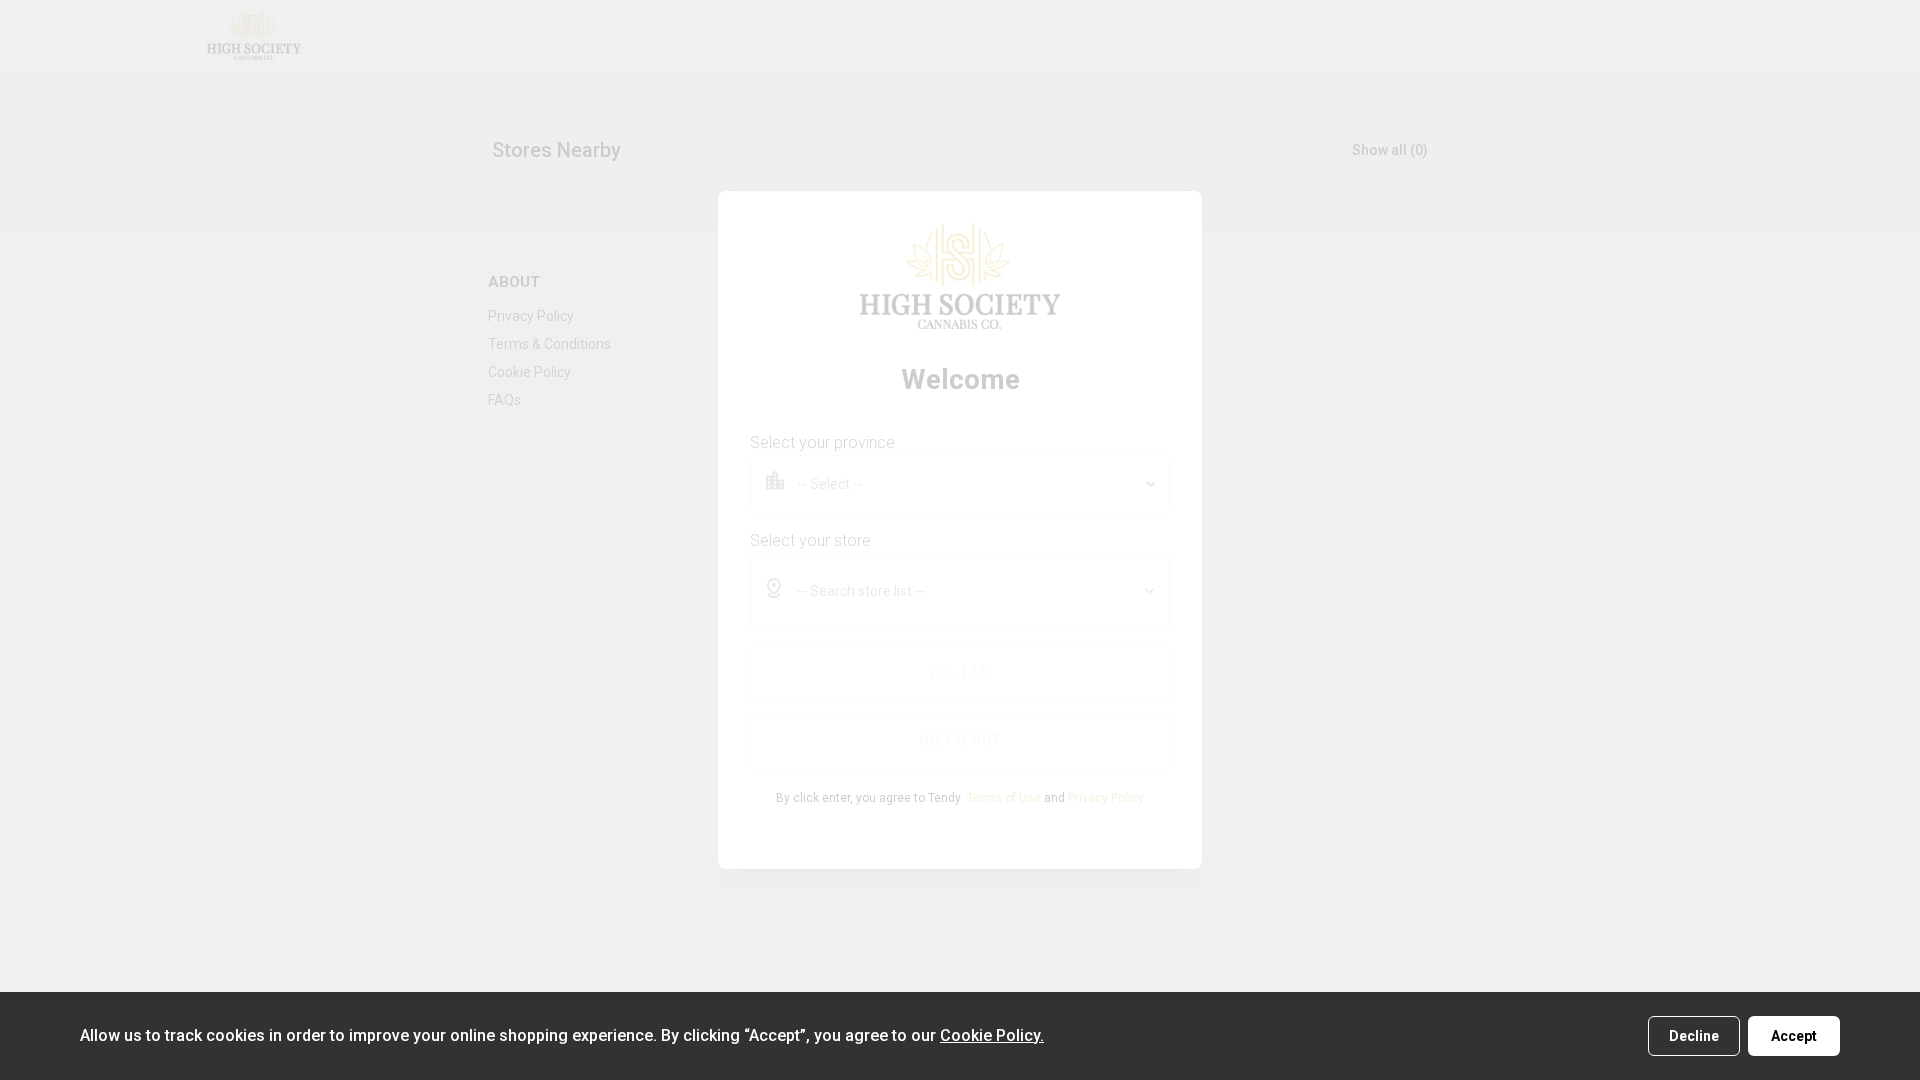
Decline (1694, 1036)
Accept (1794, 1036)
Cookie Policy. (992, 1035)
